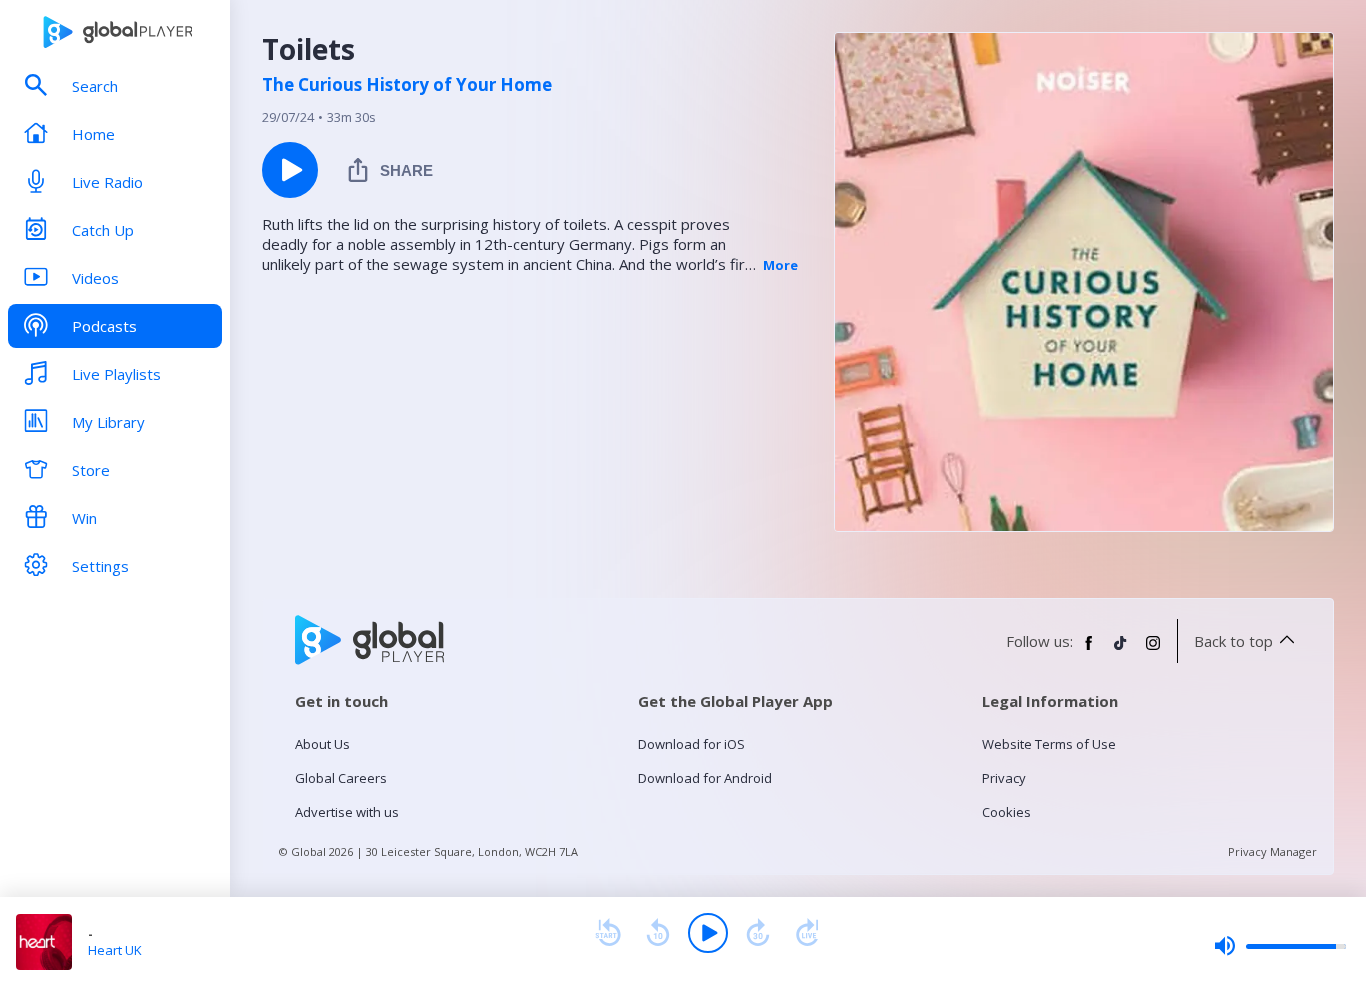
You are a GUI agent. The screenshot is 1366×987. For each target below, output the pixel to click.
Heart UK (115, 950)
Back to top (1233, 641)
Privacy (1004, 778)
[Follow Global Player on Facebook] (1089, 651)
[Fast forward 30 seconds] (758, 933)
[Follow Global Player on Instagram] (1153, 651)
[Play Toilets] (290, 170)
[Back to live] (808, 933)
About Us (322, 744)
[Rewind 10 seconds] (658, 933)
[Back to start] (608, 933)
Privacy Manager (1272, 851)
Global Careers (341, 778)
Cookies (1006, 812)
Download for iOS (691, 744)
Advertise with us (347, 812)
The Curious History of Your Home (407, 85)
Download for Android (705, 778)
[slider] (1280, 946)
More (780, 265)
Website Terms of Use (1049, 744)
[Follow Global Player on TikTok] (1121, 651)
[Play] (708, 933)
